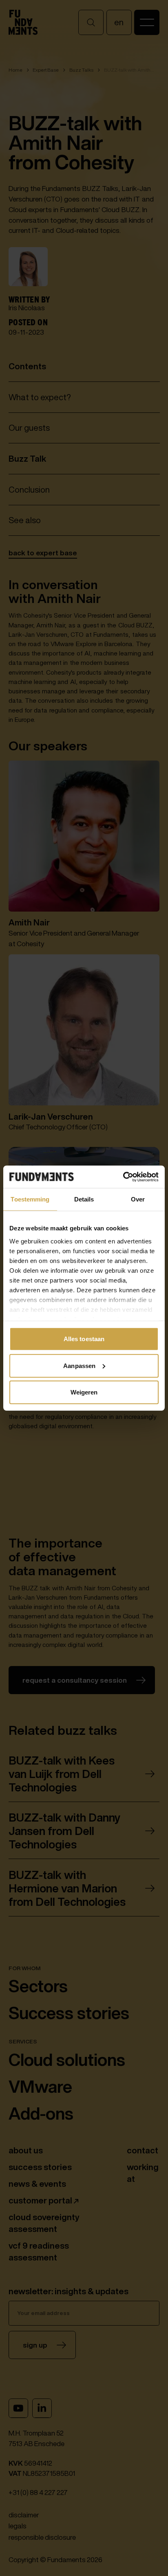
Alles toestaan (84, 1339)
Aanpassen (79, 1365)
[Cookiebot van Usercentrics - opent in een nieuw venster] (123, 1177)
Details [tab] (84, 1199)
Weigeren (84, 1392)
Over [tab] (138, 1199)
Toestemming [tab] (30, 1199)
